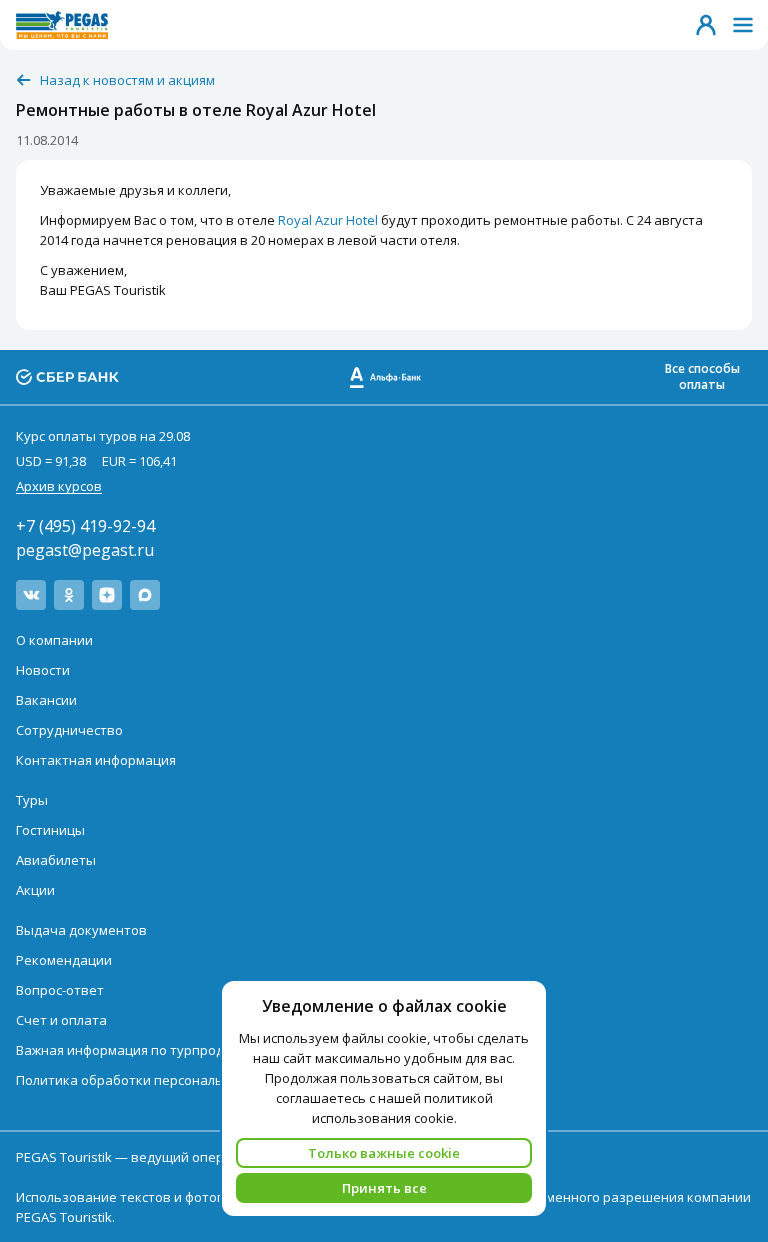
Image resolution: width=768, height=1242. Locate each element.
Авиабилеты (56, 860)
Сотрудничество (69, 730)
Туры (32, 800)
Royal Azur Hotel (328, 220)
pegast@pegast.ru (85, 550)
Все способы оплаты (702, 376)
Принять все (384, 1188)
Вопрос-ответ (60, 990)
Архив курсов (59, 486)
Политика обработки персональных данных (158, 1080)
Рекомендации (64, 960)
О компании (54, 640)
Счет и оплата (61, 1020)
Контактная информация (96, 760)
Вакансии (46, 700)
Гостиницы (50, 830)
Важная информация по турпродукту (134, 1050)
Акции (35, 890)
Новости (43, 670)
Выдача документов (81, 930)
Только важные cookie (384, 1153)
